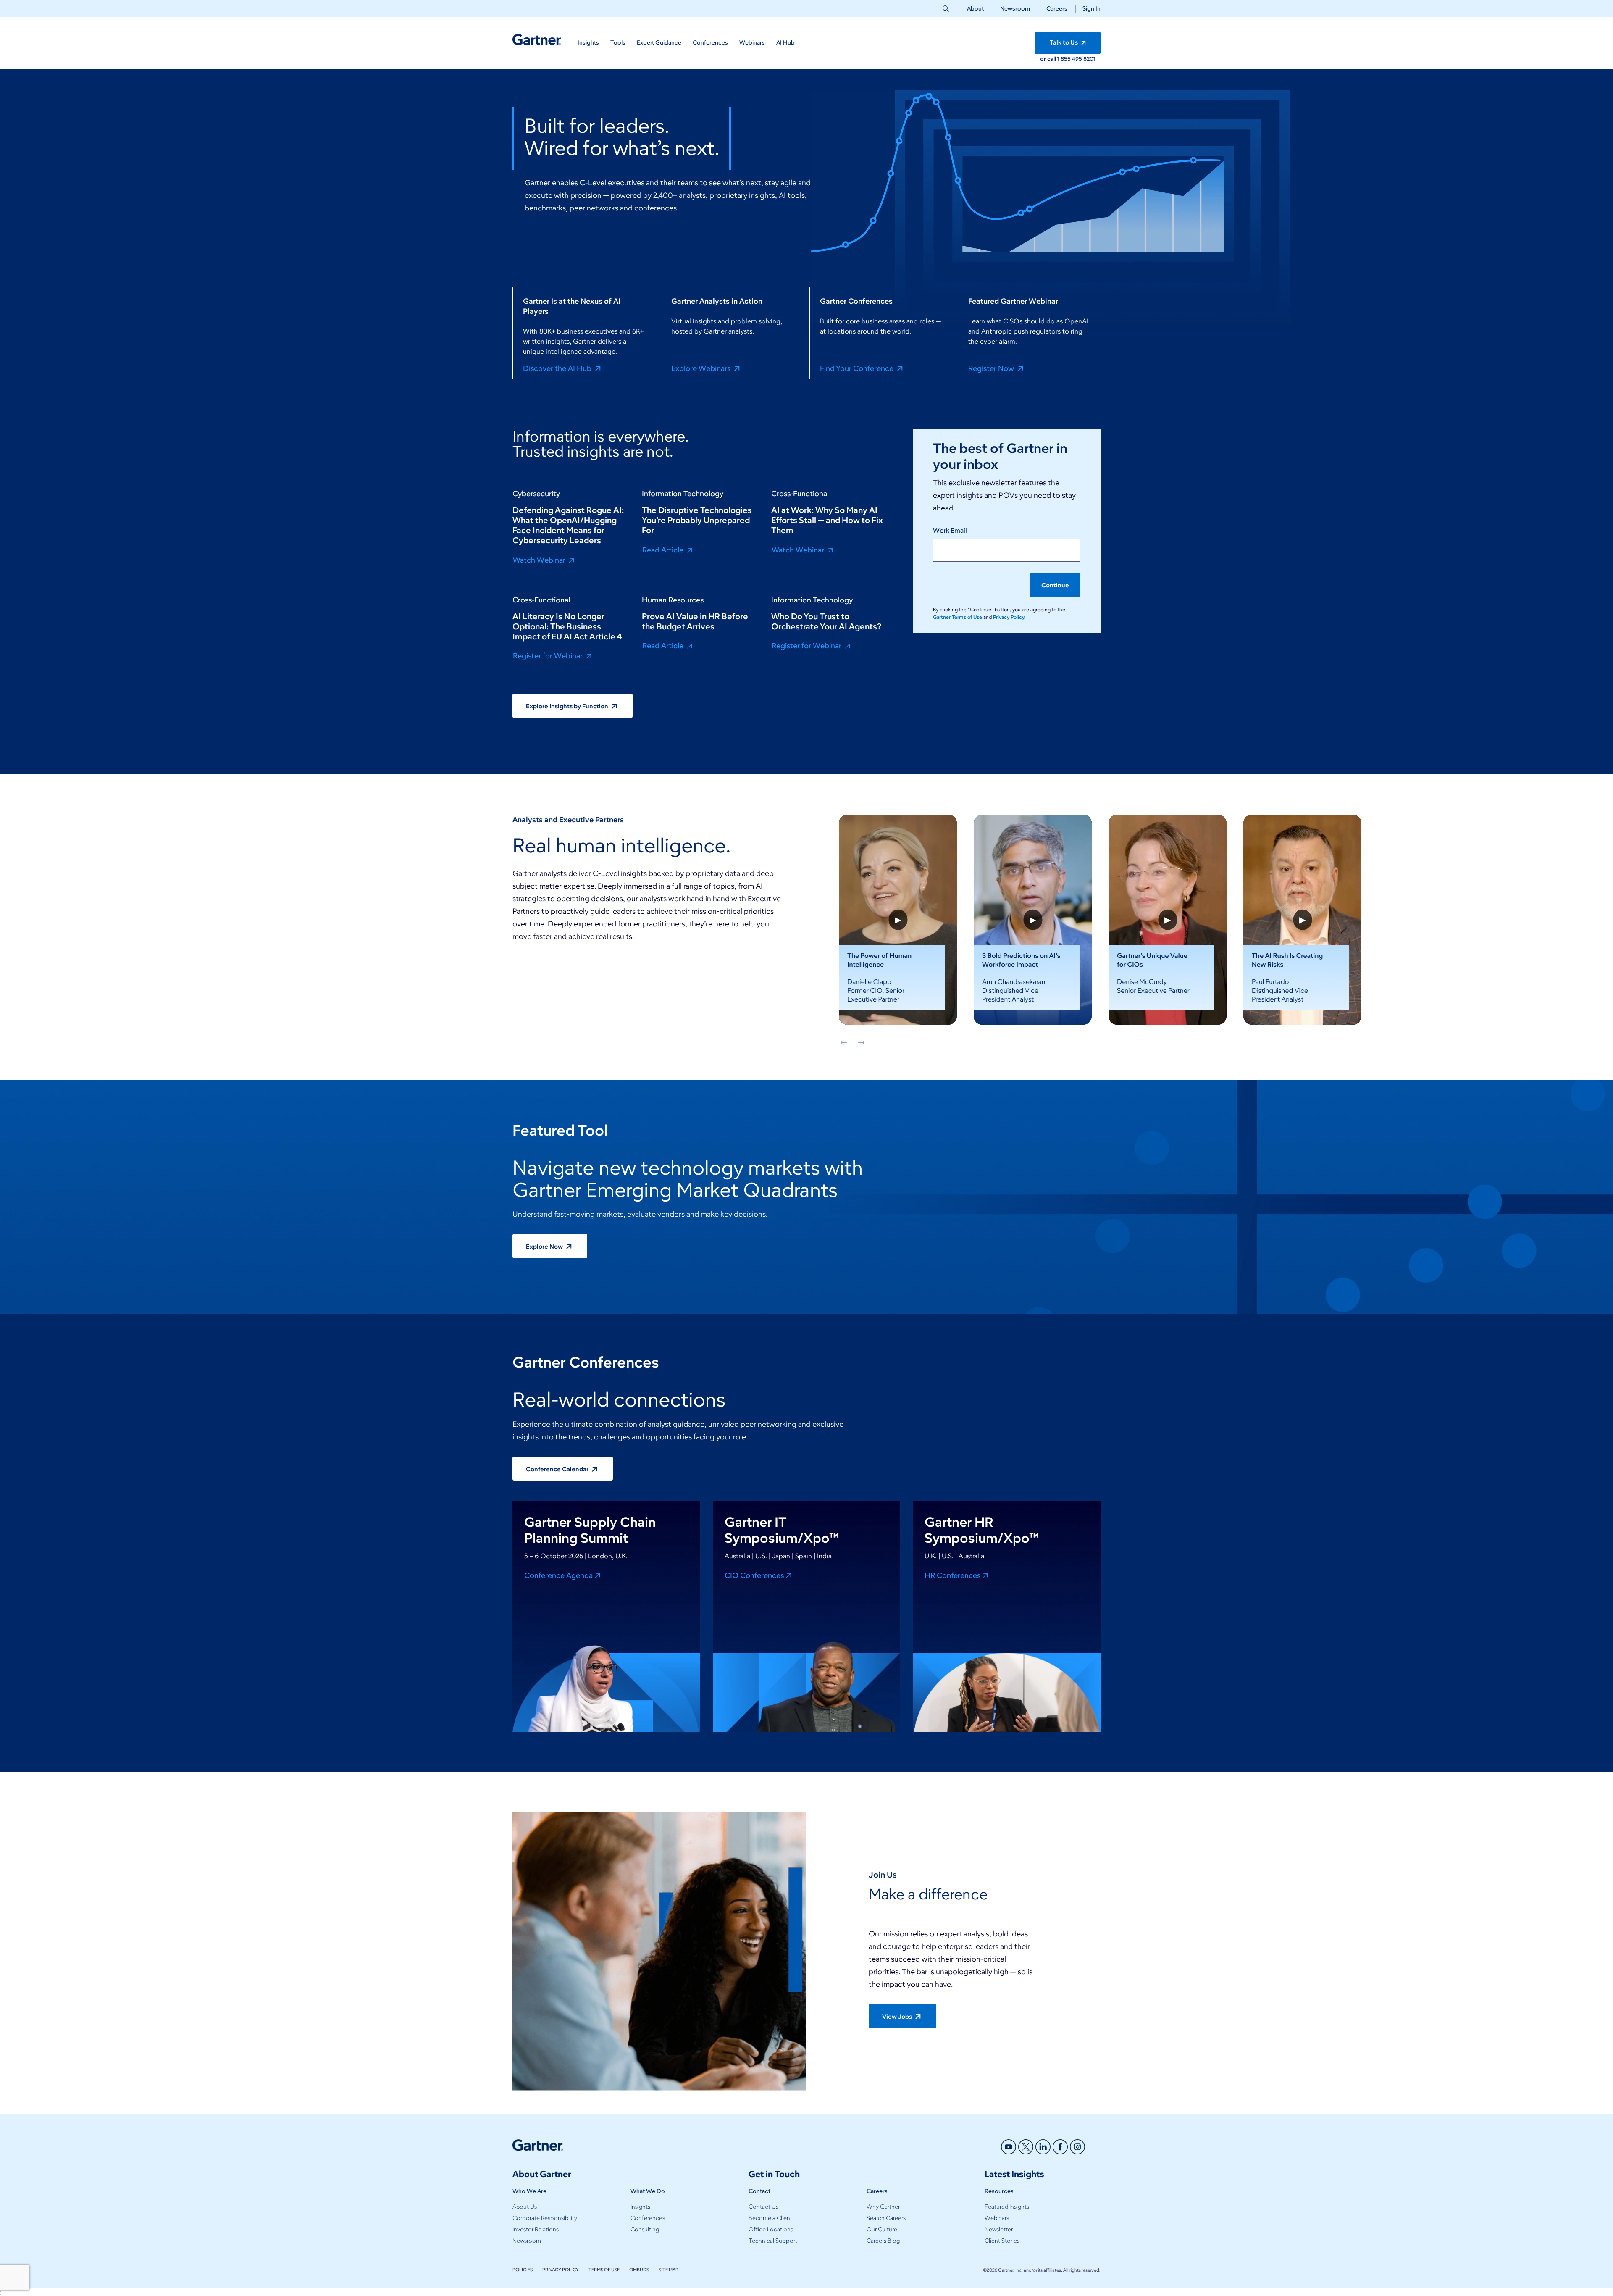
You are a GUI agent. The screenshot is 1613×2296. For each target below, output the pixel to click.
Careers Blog (883, 2241)
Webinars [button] (752, 43)
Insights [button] (588, 43)
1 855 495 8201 (1076, 59)
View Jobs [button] (898, 2017)
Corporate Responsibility (545, 2218)
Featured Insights (1007, 2207)
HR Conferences (952, 1575)
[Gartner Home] (537, 40)
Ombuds (639, 2270)
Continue (1055, 585)
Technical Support (773, 2241)
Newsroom (1015, 9)
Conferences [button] (710, 43)
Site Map (669, 2270)
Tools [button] (618, 43)
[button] (1088, 9)
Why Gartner (883, 2207)
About (975, 9)
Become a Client (770, 2218)
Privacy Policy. (1009, 617)
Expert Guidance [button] (659, 43)
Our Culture (882, 2229)
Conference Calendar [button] (558, 1469)
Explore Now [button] (545, 1247)
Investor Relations (536, 2229)
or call (1049, 59)
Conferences (648, 2218)
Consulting (645, 2229)
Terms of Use (604, 2270)
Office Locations (771, 2229)
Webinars (997, 2218)
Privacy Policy (561, 2270)
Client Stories (1002, 2241)
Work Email (950, 530)
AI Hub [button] (785, 43)
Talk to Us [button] (1064, 42)
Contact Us (763, 2207)
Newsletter (999, 2229)
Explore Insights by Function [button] (568, 706)
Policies (523, 2270)
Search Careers (886, 2218)
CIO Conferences (754, 1575)
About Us (525, 2207)
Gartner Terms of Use (958, 617)
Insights (640, 2207)
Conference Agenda (558, 1575)
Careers (1057, 9)
